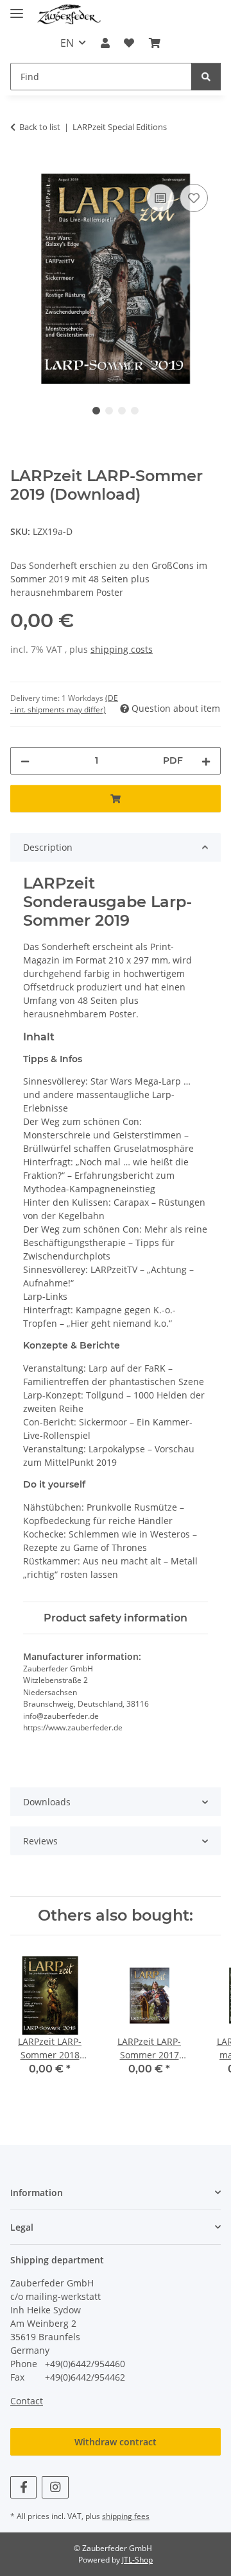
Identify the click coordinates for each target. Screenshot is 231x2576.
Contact (27, 2401)
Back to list (40, 127)
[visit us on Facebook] (23, 2487)
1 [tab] (96, 411)
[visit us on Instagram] (55, 2487)
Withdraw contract (116, 2442)
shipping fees (126, 2516)
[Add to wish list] (194, 198)
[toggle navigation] (17, 8)
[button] (105, 43)
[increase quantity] (206, 761)
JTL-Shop (137, 2560)
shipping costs (122, 649)
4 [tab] (135, 411)
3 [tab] (122, 411)
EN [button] (67, 43)
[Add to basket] (21, 167)
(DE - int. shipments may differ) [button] (64, 704)
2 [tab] (109, 411)
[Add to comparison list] (160, 198)
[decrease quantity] (25, 761)
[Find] (206, 77)
